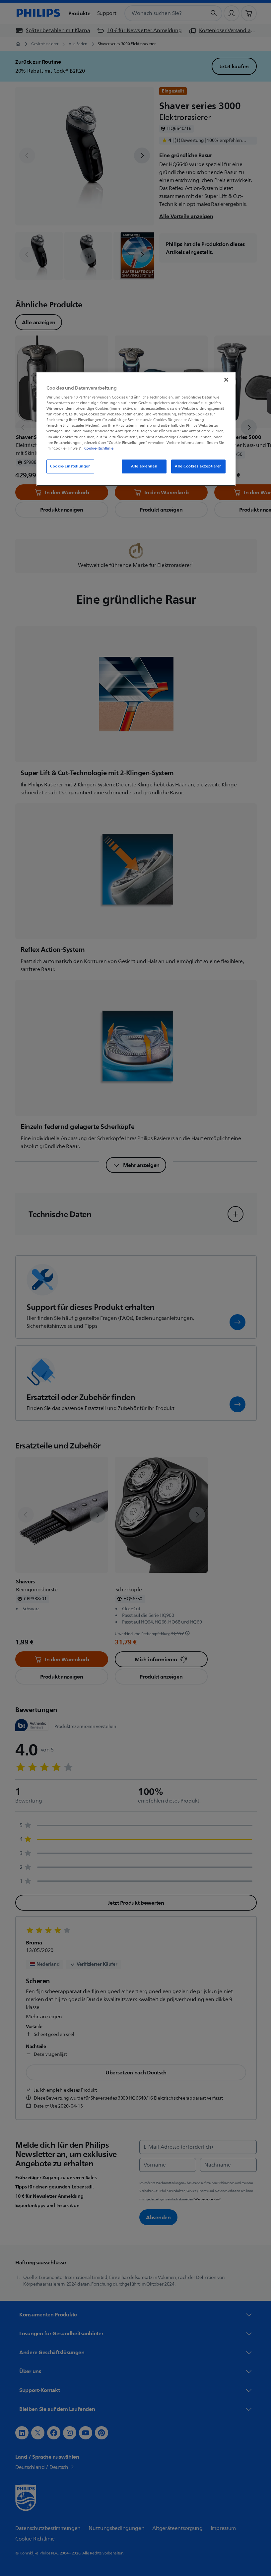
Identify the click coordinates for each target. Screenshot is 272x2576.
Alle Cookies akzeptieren (196, 466)
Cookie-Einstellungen (68, 466)
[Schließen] (224, 380)
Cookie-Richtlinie (97, 448)
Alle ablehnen (141, 466)
